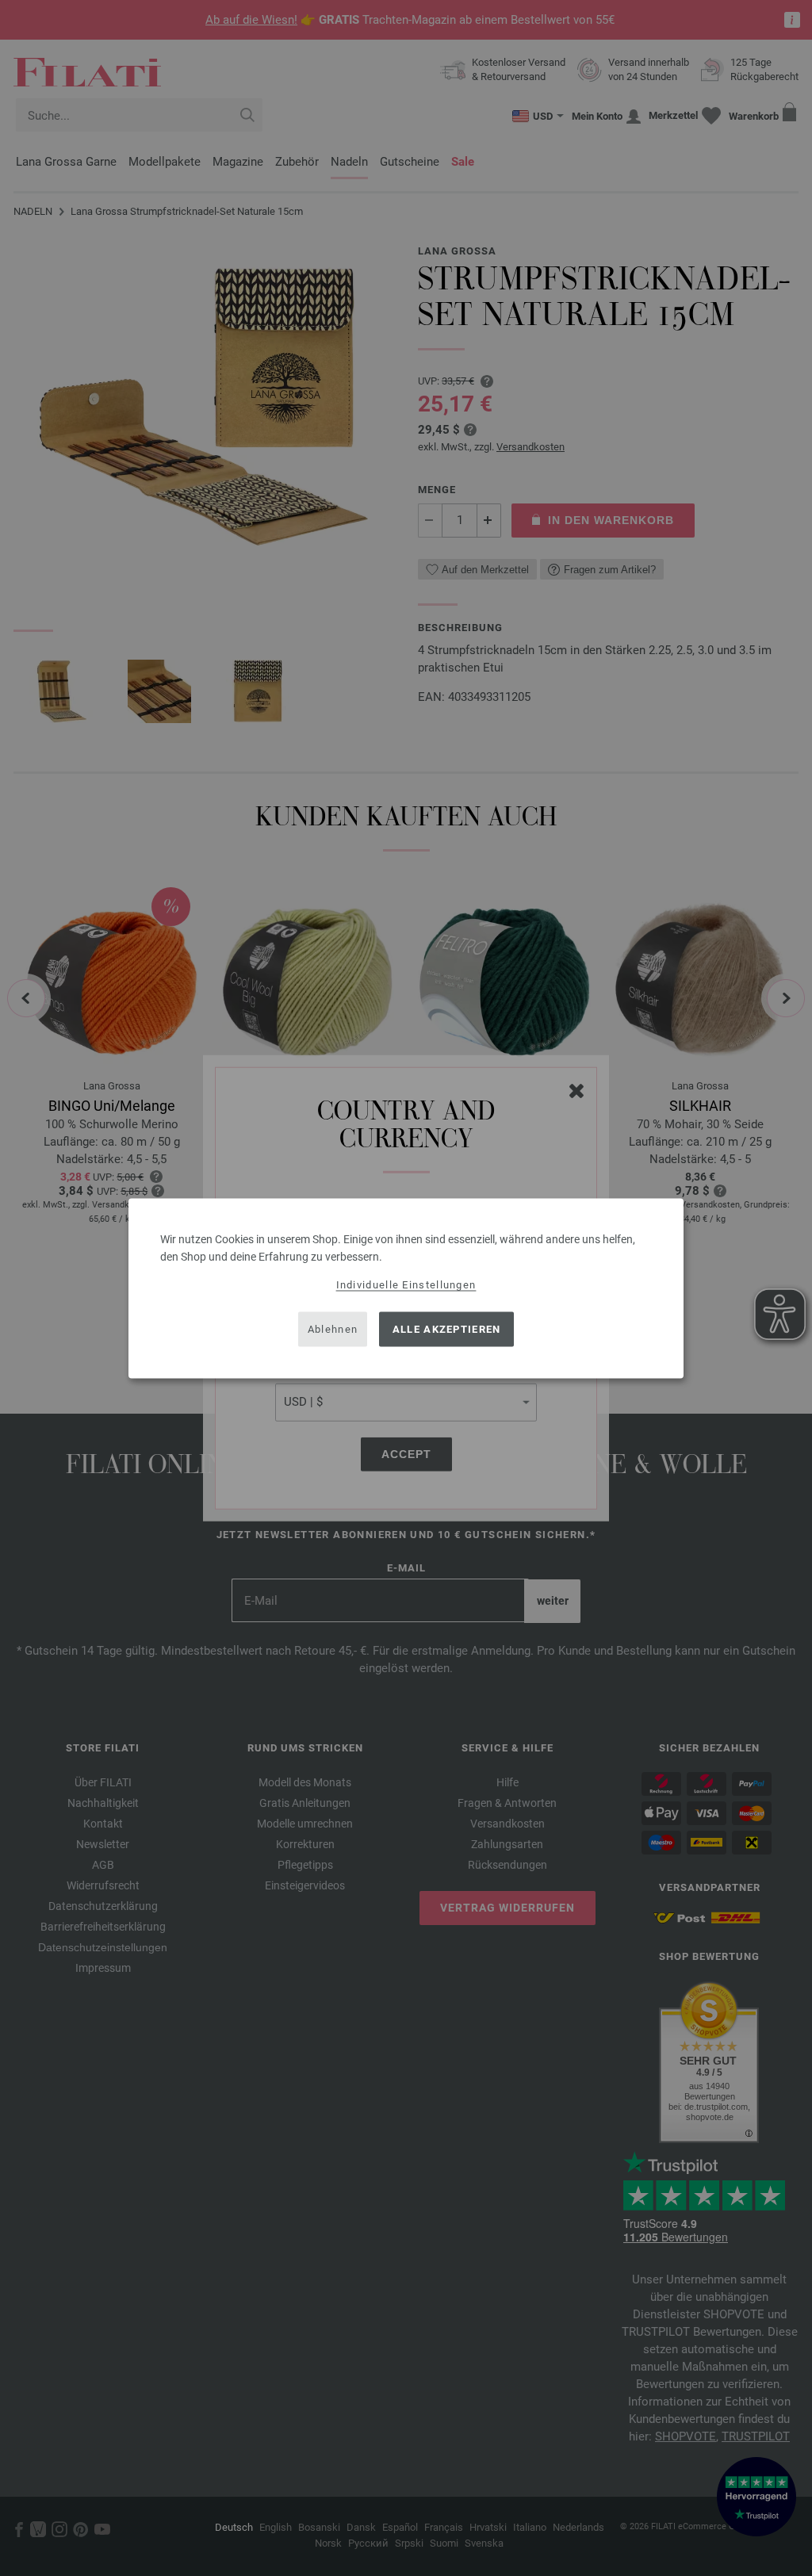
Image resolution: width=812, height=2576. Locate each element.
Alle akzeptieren (447, 1329)
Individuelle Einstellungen (406, 1284)
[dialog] (406, 1288)
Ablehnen (333, 1329)
